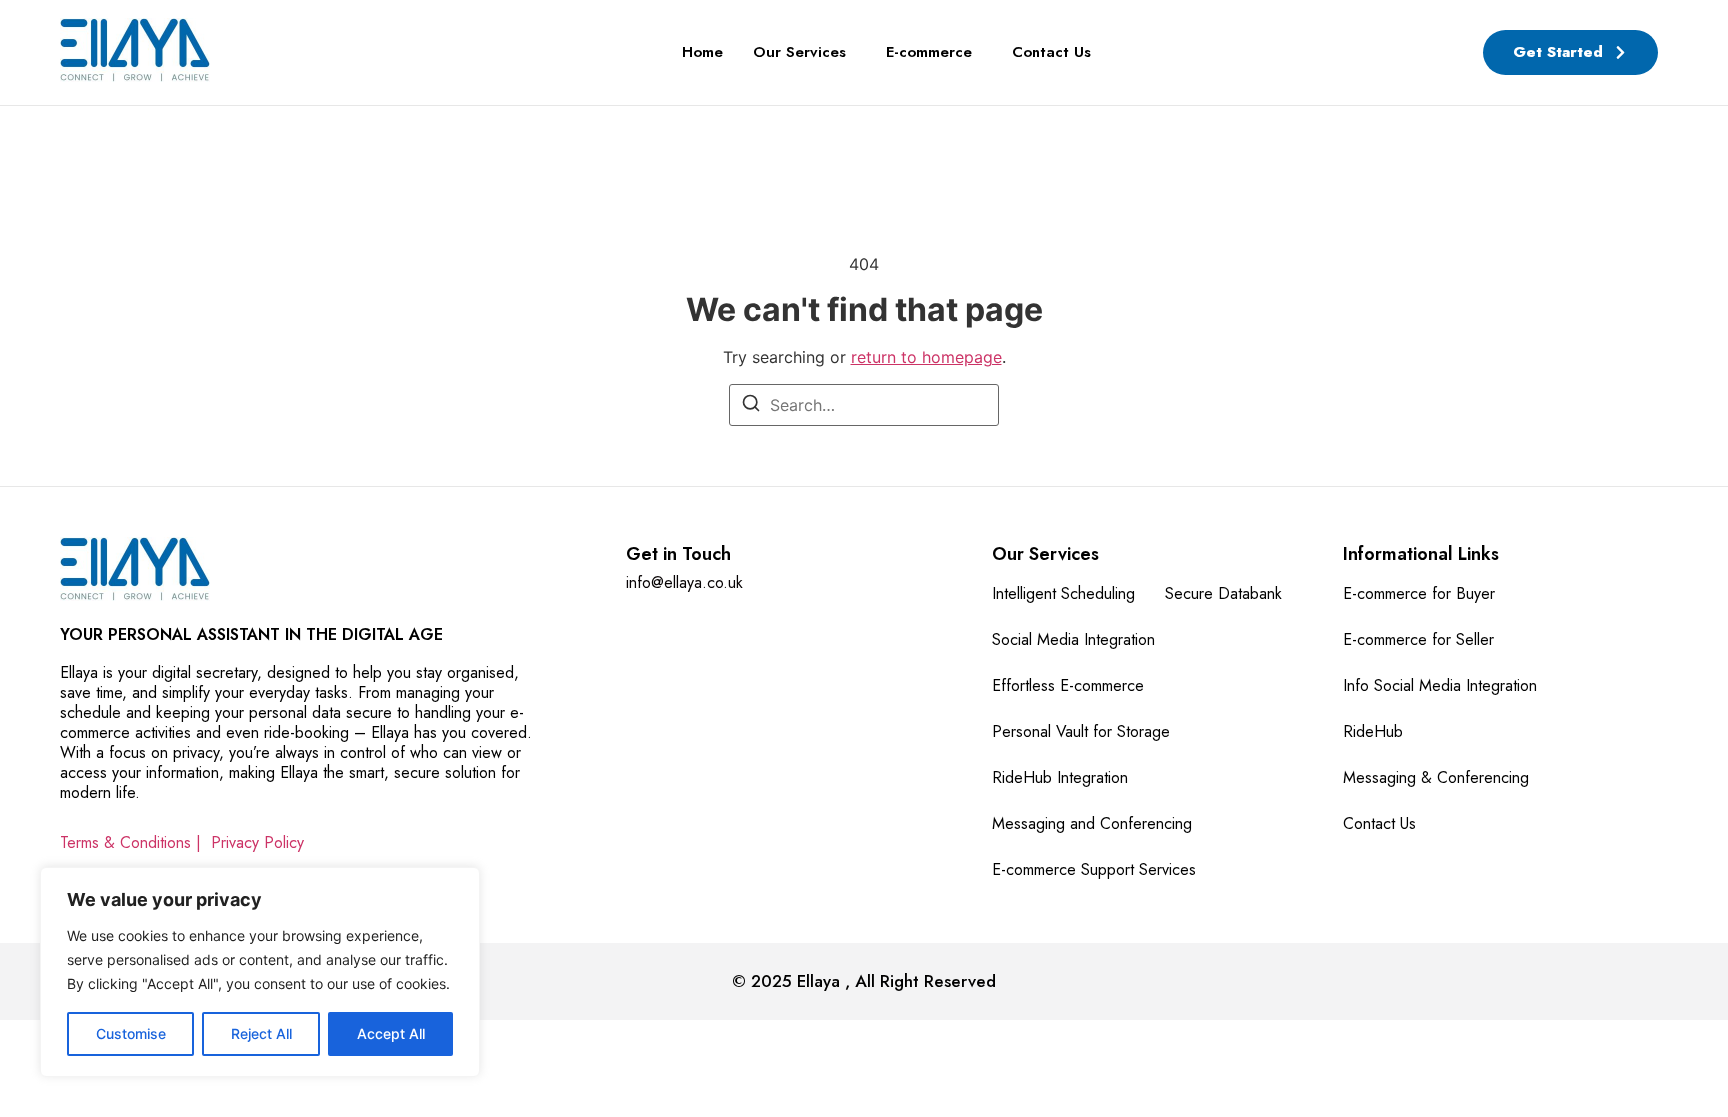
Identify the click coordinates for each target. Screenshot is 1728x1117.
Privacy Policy (257, 842)
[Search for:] (864, 405)
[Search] (751, 406)
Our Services (799, 52)
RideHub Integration (1060, 777)
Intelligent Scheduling (1063, 593)
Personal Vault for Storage (1081, 731)
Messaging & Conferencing (1436, 777)
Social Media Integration (1073, 639)
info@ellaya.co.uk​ (684, 582)
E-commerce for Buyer (1419, 593)
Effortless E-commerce (1068, 685)
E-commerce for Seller (1418, 639)
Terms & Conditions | (130, 842)
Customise (131, 1033)
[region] (260, 972)
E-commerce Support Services (1094, 869)
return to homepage (926, 357)
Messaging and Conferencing (1092, 823)
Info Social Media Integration (1440, 685)
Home (702, 52)
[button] (804, 52)
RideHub (1373, 731)
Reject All (261, 1033)
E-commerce (929, 52)
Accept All (391, 1033)
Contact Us (1051, 52)
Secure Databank (1223, 593)
